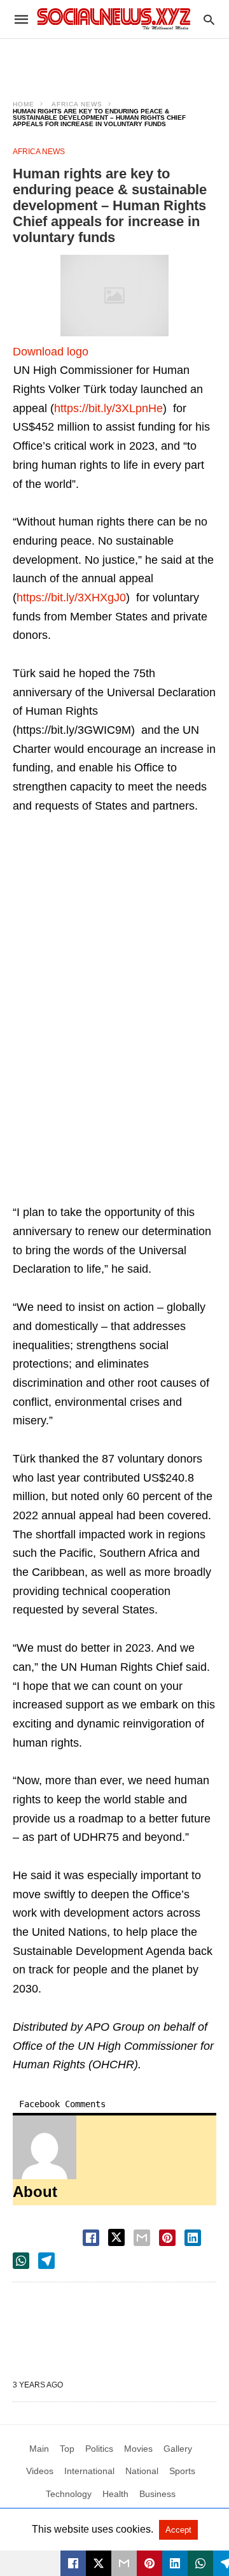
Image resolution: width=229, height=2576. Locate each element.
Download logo (51, 352)
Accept (178, 2530)
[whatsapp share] (21, 2261)
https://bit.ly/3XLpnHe (108, 408)
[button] (114, 296)
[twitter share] (116, 2237)
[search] (209, 19)
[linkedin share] (193, 2238)
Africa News (77, 104)
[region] (114, 61)
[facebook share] (91, 2238)
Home (24, 104)
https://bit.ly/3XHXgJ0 (71, 597)
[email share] (142, 2238)
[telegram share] (46, 2261)
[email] (124, 2563)
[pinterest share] (167, 2238)
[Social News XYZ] (114, 19)
